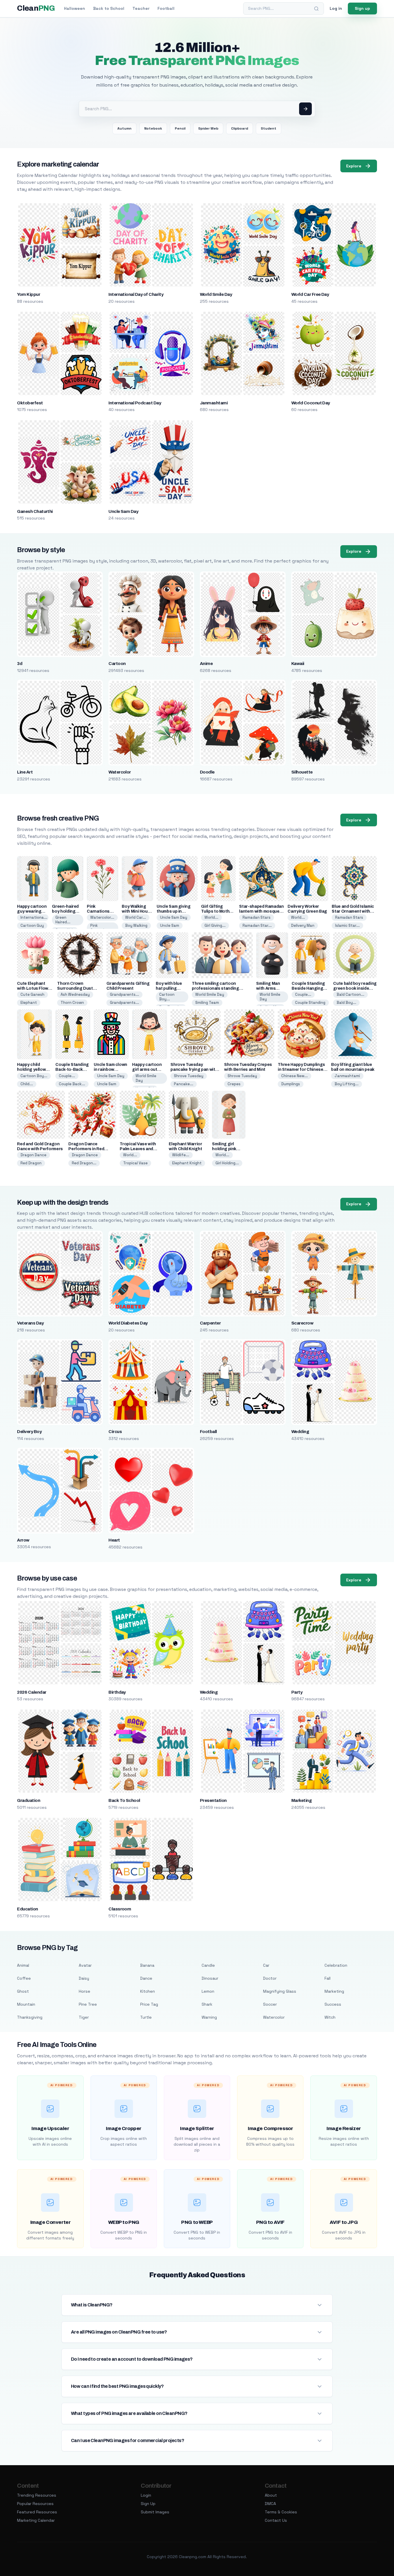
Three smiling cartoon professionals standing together (215, 988)
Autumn (124, 128)
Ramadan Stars (257, 917)
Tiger (84, 2017)
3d (20, 664)
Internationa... (34, 917)
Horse (85, 1991)
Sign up (362, 8)
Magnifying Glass (280, 1991)
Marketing (301, 1800)
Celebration (336, 1965)
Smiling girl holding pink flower (224, 1149)
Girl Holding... (227, 1163)
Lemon (208, 1991)
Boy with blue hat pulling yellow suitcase (171, 988)
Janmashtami (214, 403)
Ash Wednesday (75, 994)
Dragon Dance (33, 1155)
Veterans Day (30, 1323)
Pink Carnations (101, 928)
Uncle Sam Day (123, 511)
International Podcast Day (135, 403)
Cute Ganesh (32, 994)
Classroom (120, 1909)
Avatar (85, 1965)
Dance (146, 1978)
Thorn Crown (72, 1003)
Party (297, 1692)
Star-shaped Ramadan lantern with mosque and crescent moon (261, 911)
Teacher (141, 8)
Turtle (146, 2017)
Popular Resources (35, 2504)
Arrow (23, 1540)
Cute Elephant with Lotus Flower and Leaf (35, 988)
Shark (207, 2004)
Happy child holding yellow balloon (31, 1070)
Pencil (180, 128)
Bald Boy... (346, 1003)
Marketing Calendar (36, 2520)
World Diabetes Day (128, 1323)
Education (27, 1909)
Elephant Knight (187, 1163)
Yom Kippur (29, 294)
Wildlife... (181, 1155)
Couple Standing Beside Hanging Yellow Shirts (308, 988)
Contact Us (276, 2520)
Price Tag (149, 2004)
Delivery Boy (29, 1432)
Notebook (153, 128)
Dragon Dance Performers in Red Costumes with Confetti (92, 1149)
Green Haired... (63, 920)
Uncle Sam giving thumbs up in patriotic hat (173, 911)
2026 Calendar (32, 1692)
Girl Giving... (215, 925)
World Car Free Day (310, 294)
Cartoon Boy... (167, 997)
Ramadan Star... (257, 925)
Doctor (270, 1978)
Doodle (207, 772)
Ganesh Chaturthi (35, 511)
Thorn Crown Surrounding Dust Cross (75, 988)
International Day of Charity (136, 294)
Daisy (84, 1978)
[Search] (316, 9)
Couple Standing (310, 1003)
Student (269, 128)
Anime (206, 664)
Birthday (117, 1692)
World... (211, 917)
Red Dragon (31, 1163)
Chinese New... (294, 1076)
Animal (23, 1965)
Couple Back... (72, 1084)
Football (166, 8)
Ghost (23, 1991)
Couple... (303, 994)
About (271, 2495)
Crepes (234, 1084)
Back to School (109, 8)
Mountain (26, 2004)
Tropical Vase (135, 1163)
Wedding (300, 1432)
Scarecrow (302, 1323)
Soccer (270, 2004)
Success (333, 2004)
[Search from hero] (305, 109)
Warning (209, 2017)
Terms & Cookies (281, 2512)
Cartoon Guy (32, 925)
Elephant (29, 1003)
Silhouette (302, 772)
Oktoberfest (30, 403)
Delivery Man (303, 925)
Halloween (75, 8)
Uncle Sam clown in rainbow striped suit (110, 1070)
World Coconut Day (311, 403)
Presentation (213, 1800)
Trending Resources (37, 2495)
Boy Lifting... (347, 1084)
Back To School (124, 1800)
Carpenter (210, 1323)
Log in (336, 8)
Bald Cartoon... (350, 994)
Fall (328, 1978)
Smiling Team (207, 1003)
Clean (36, 8)
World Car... (136, 917)
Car (266, 1965)
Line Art (25, 772)
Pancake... (184, 1084)
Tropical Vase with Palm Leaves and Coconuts (138, 1149)
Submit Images (155, 2512)
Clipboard (240, 128)
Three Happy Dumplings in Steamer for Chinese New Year (301, 1070)
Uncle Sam (170, 925)
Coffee (24, 1978)
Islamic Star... (347, 925)
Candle (208, 1965)
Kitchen (148, 1991)
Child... (27, 1084)
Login (146, 2495)
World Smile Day (216, 294)
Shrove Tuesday (189, 1076)
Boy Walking (136, 925)
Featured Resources (37, 2512)
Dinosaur (210, 1978)
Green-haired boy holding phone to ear (65, 911)
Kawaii (298, 664)
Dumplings (291, 1084)
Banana (147, 1965)
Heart (114, 1540)
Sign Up (148, 2504)
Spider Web (208, 128)
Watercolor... (102, 917)
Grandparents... (124, 994)
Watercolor (120, 772)
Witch (330, 2017)
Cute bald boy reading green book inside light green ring (355, 988)
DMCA (270, 2504)
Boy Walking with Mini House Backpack (137, 911)
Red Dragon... (84, 1163)
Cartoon (117, 664)
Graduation (29, 1800)
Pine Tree (88, 2004)
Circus (115, 1432)
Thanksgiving (30, 2017)
